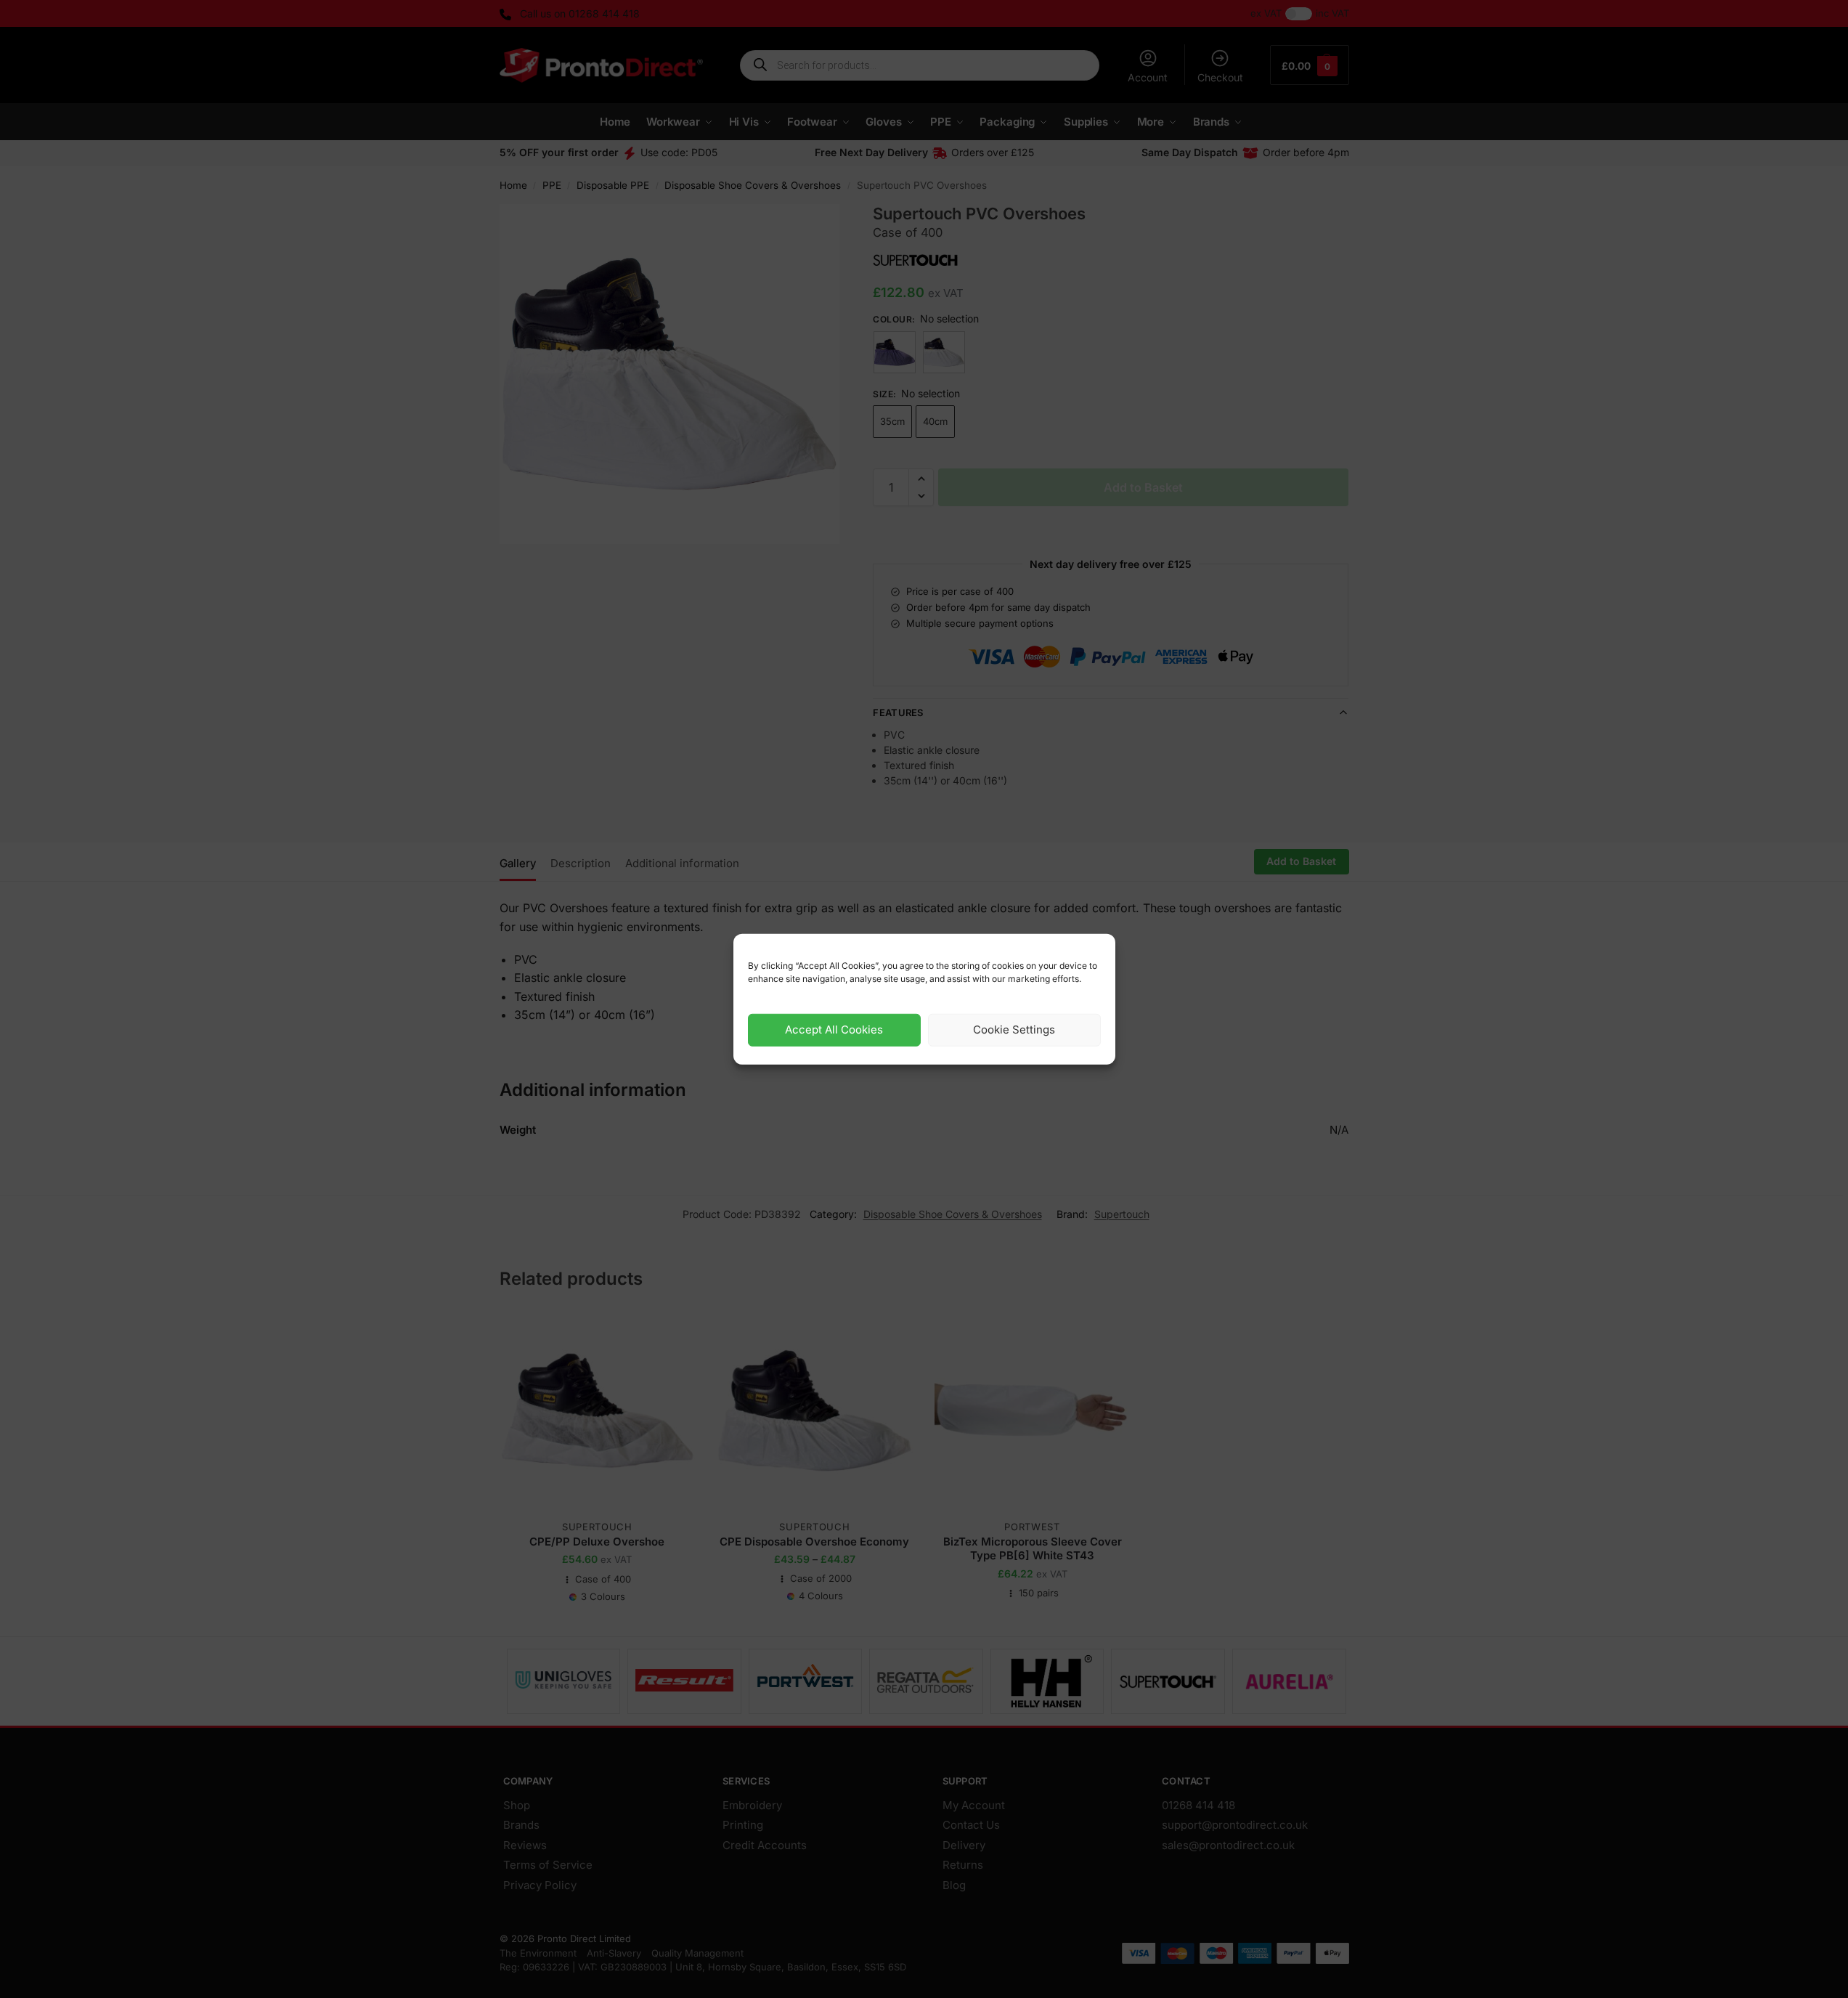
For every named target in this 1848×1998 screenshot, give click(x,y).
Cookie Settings (1014, 1030)
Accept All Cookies (834, 1030)
